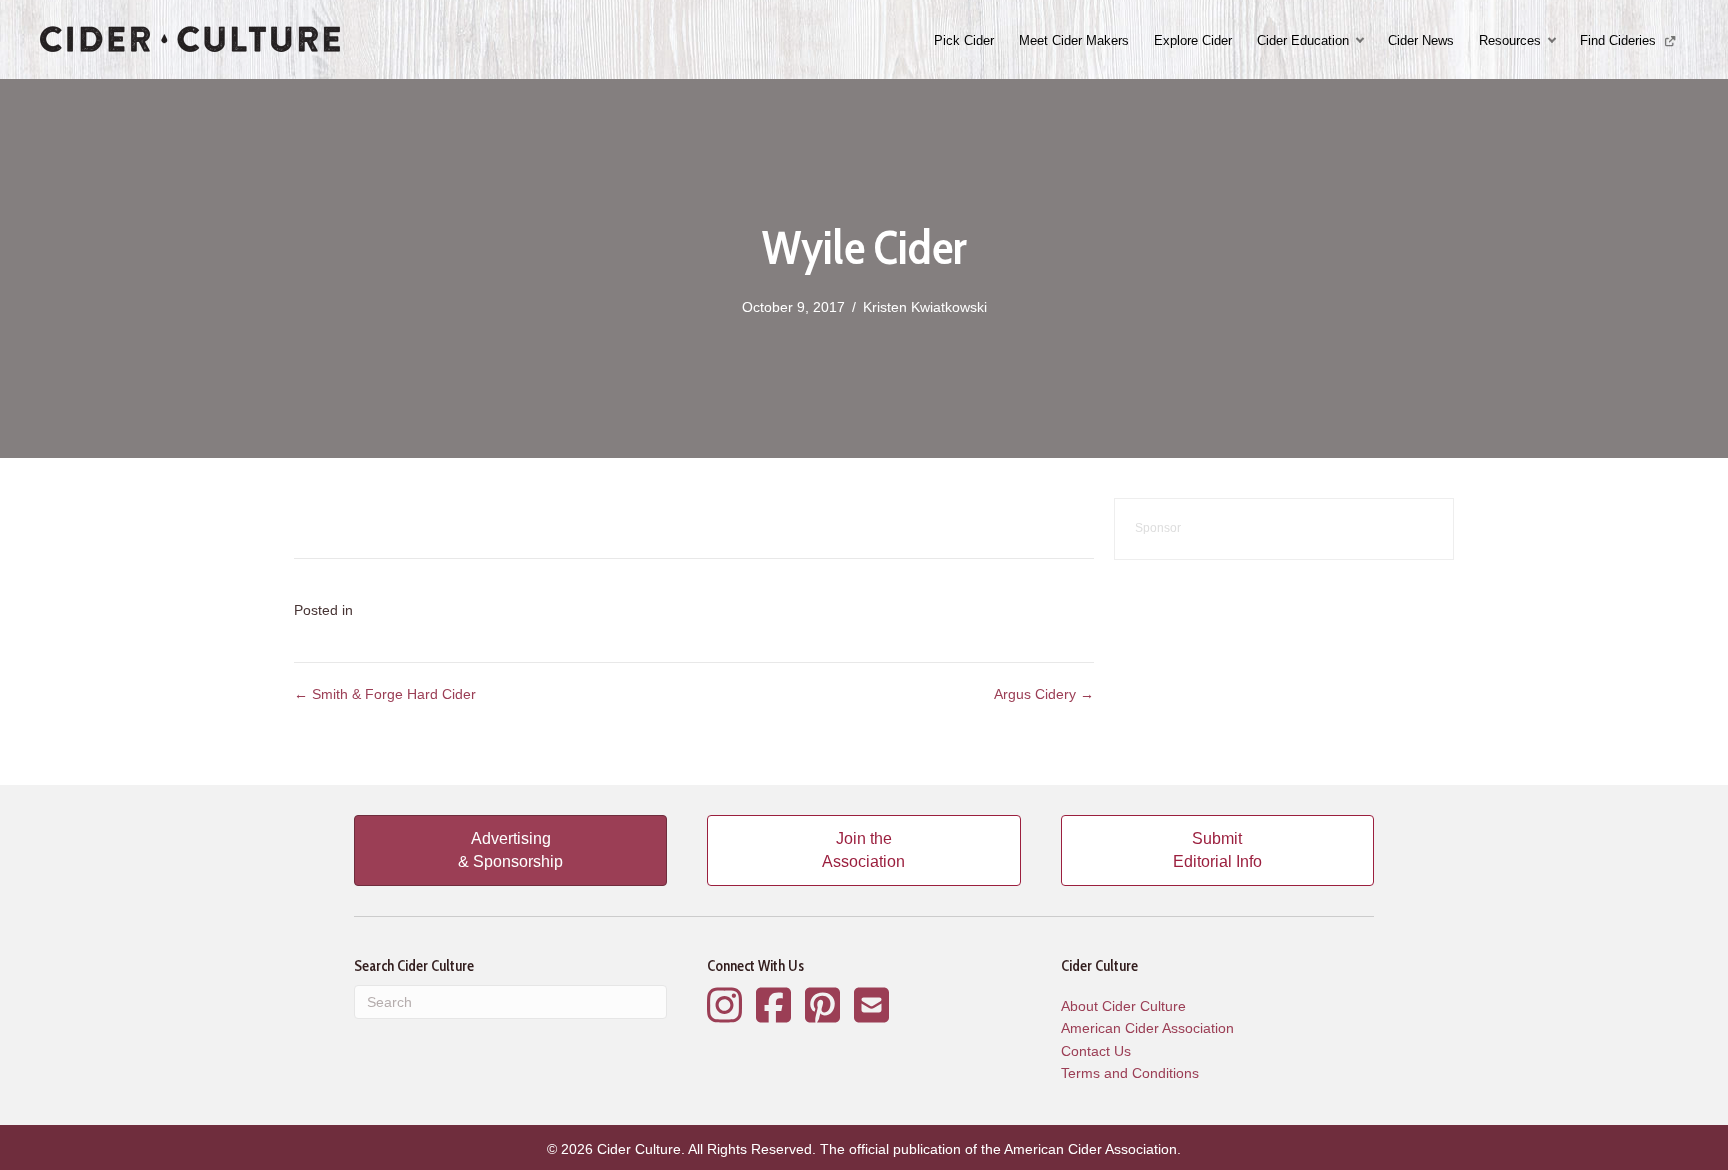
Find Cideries (1620, 40)
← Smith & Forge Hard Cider (385, 694)
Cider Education (1303, 40)
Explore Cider (1193, 40)
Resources (1510, 40)
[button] (1362, 40)
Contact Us (1096, 1051)
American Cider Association (1147, 1028)
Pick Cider (964, 40)
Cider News (1421, 40)
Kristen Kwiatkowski (925, 307)
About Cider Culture (1123, 1006)
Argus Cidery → (1044, 694)
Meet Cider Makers (1074, 40)
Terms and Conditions (1130, 1073)
